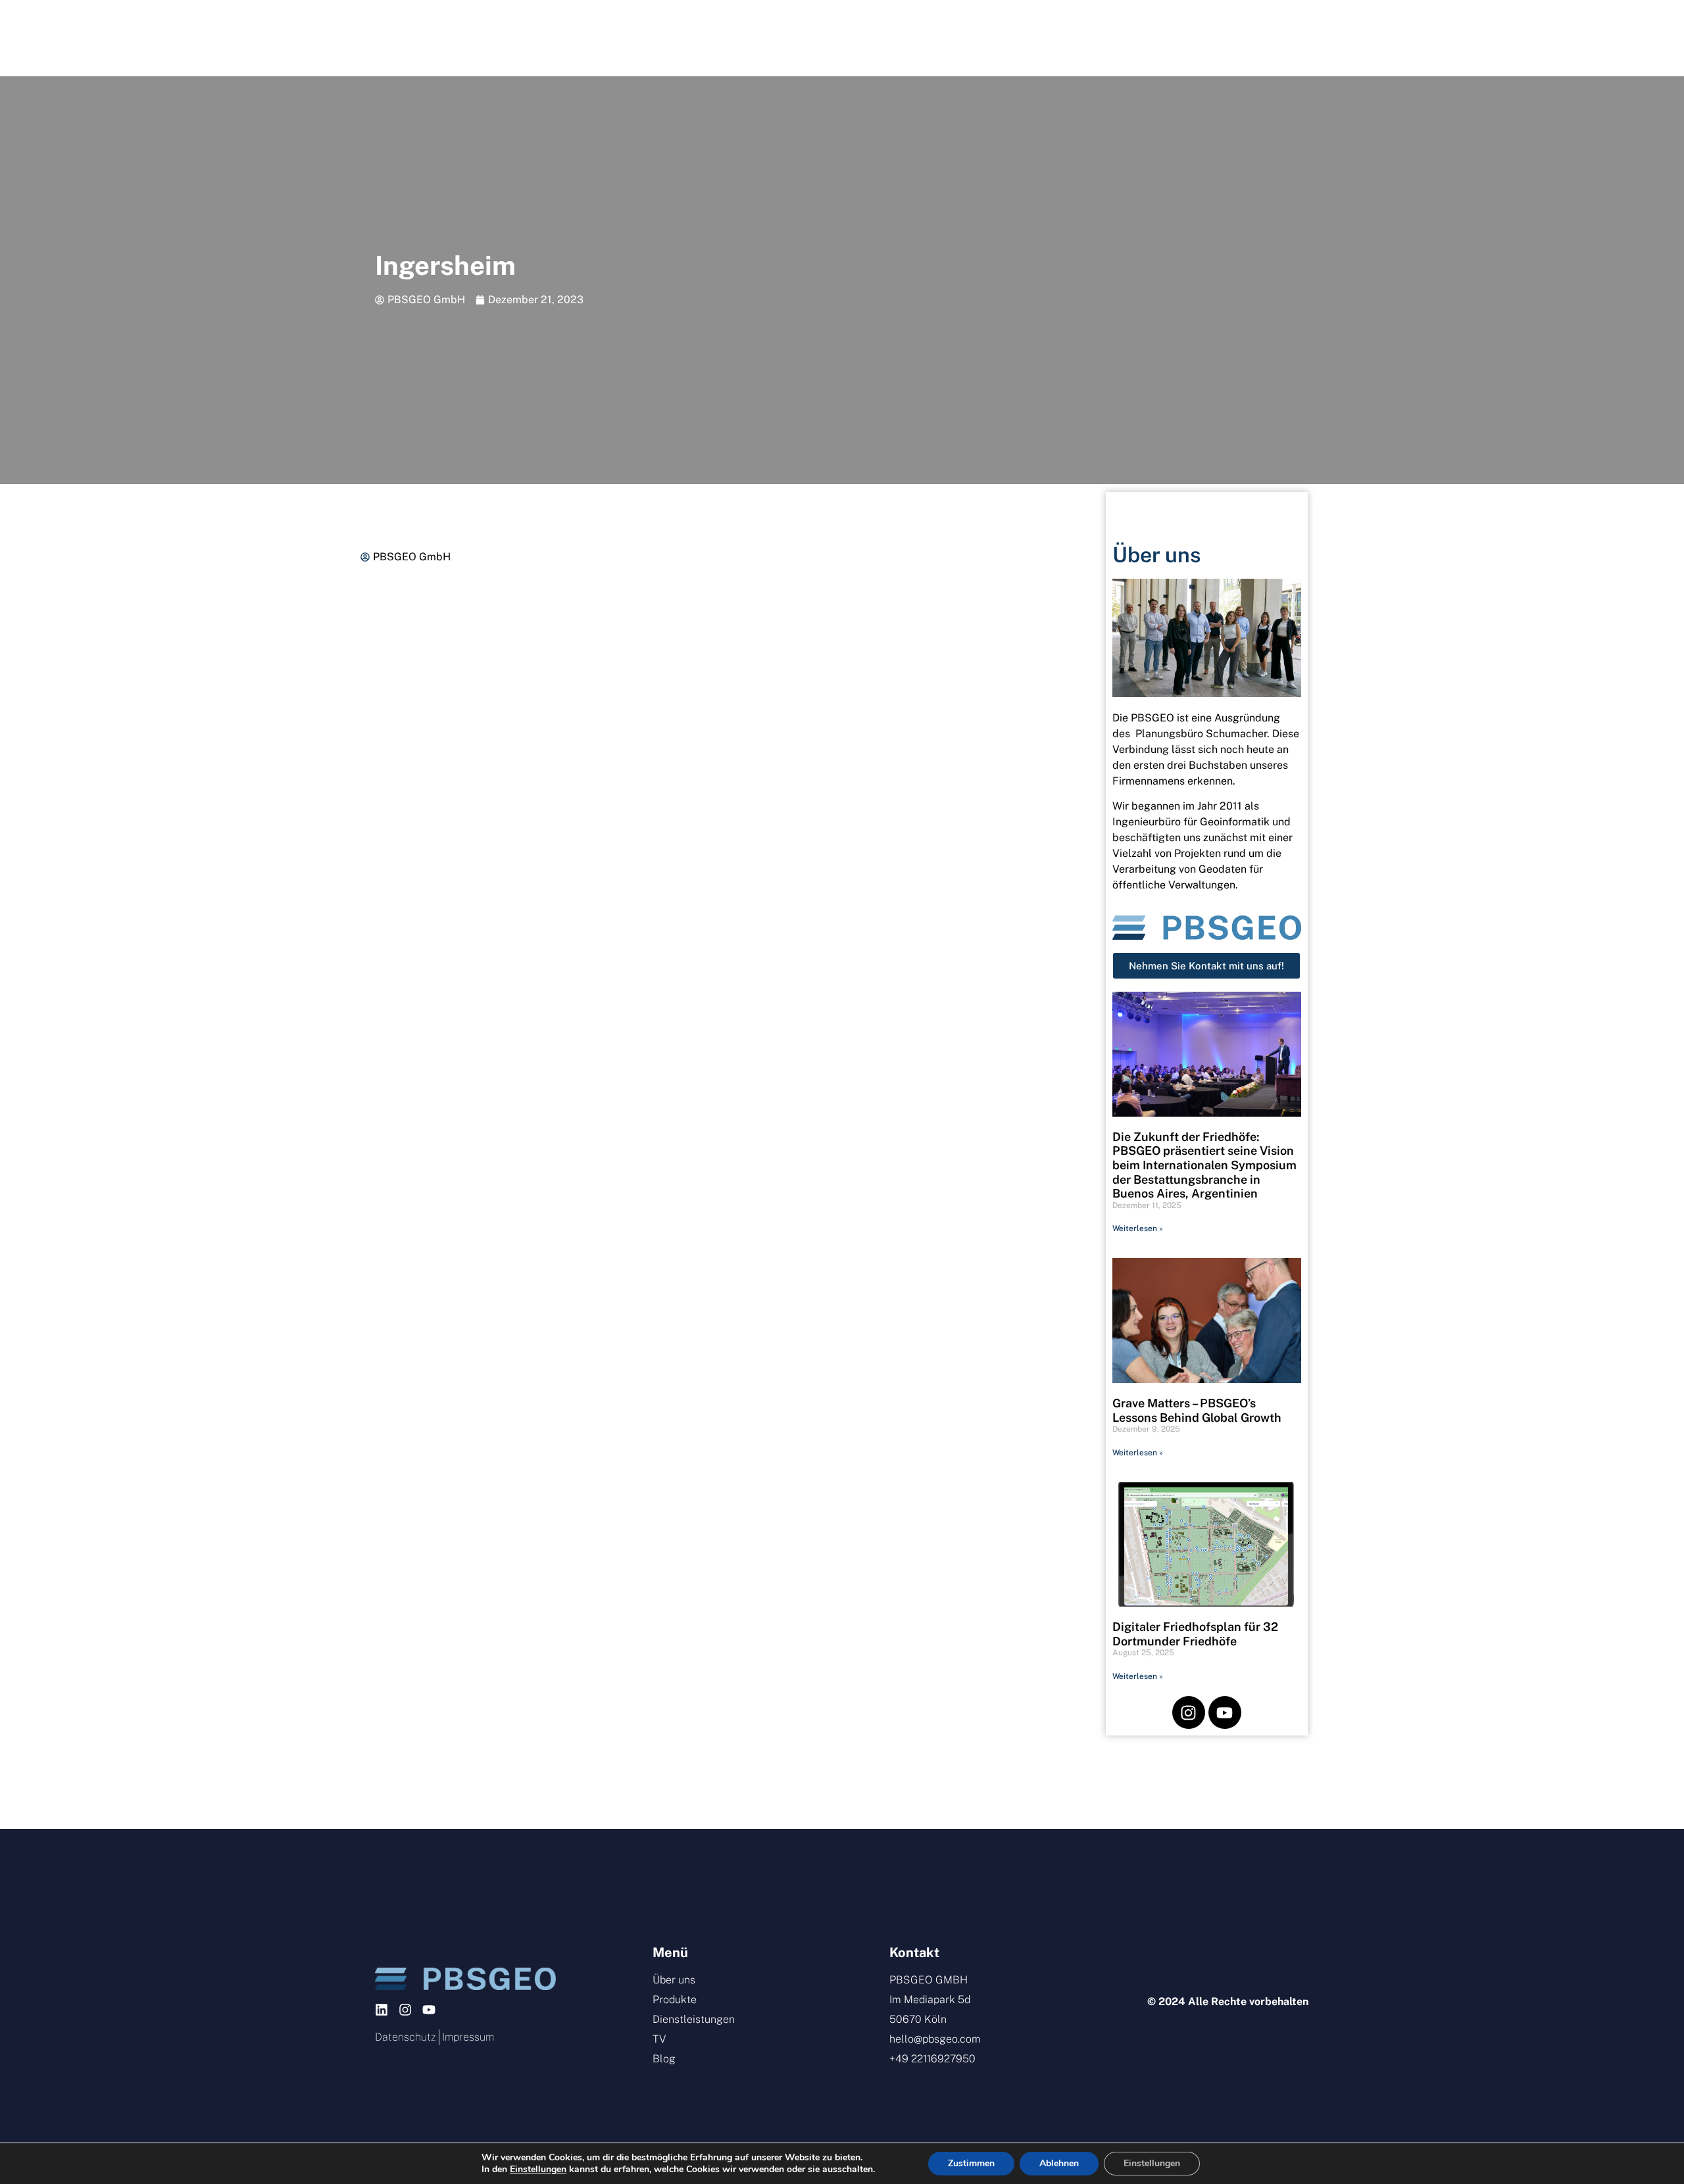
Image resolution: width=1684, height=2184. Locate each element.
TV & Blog (1071, 38)
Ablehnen (1059, 2163)
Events (949, 38)
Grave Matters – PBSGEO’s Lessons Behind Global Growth (1197, 1410)
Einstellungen (538, 2170)
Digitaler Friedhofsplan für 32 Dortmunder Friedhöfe (1195, 1634)
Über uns (563, 38)
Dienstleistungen (812, 38)
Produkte (670, 38)
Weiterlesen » (1138, 1228)
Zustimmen (971, 2163)
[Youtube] (1225, 1712)
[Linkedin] (382, 2010)
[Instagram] (1189, 1712)
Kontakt (1194, 38)
